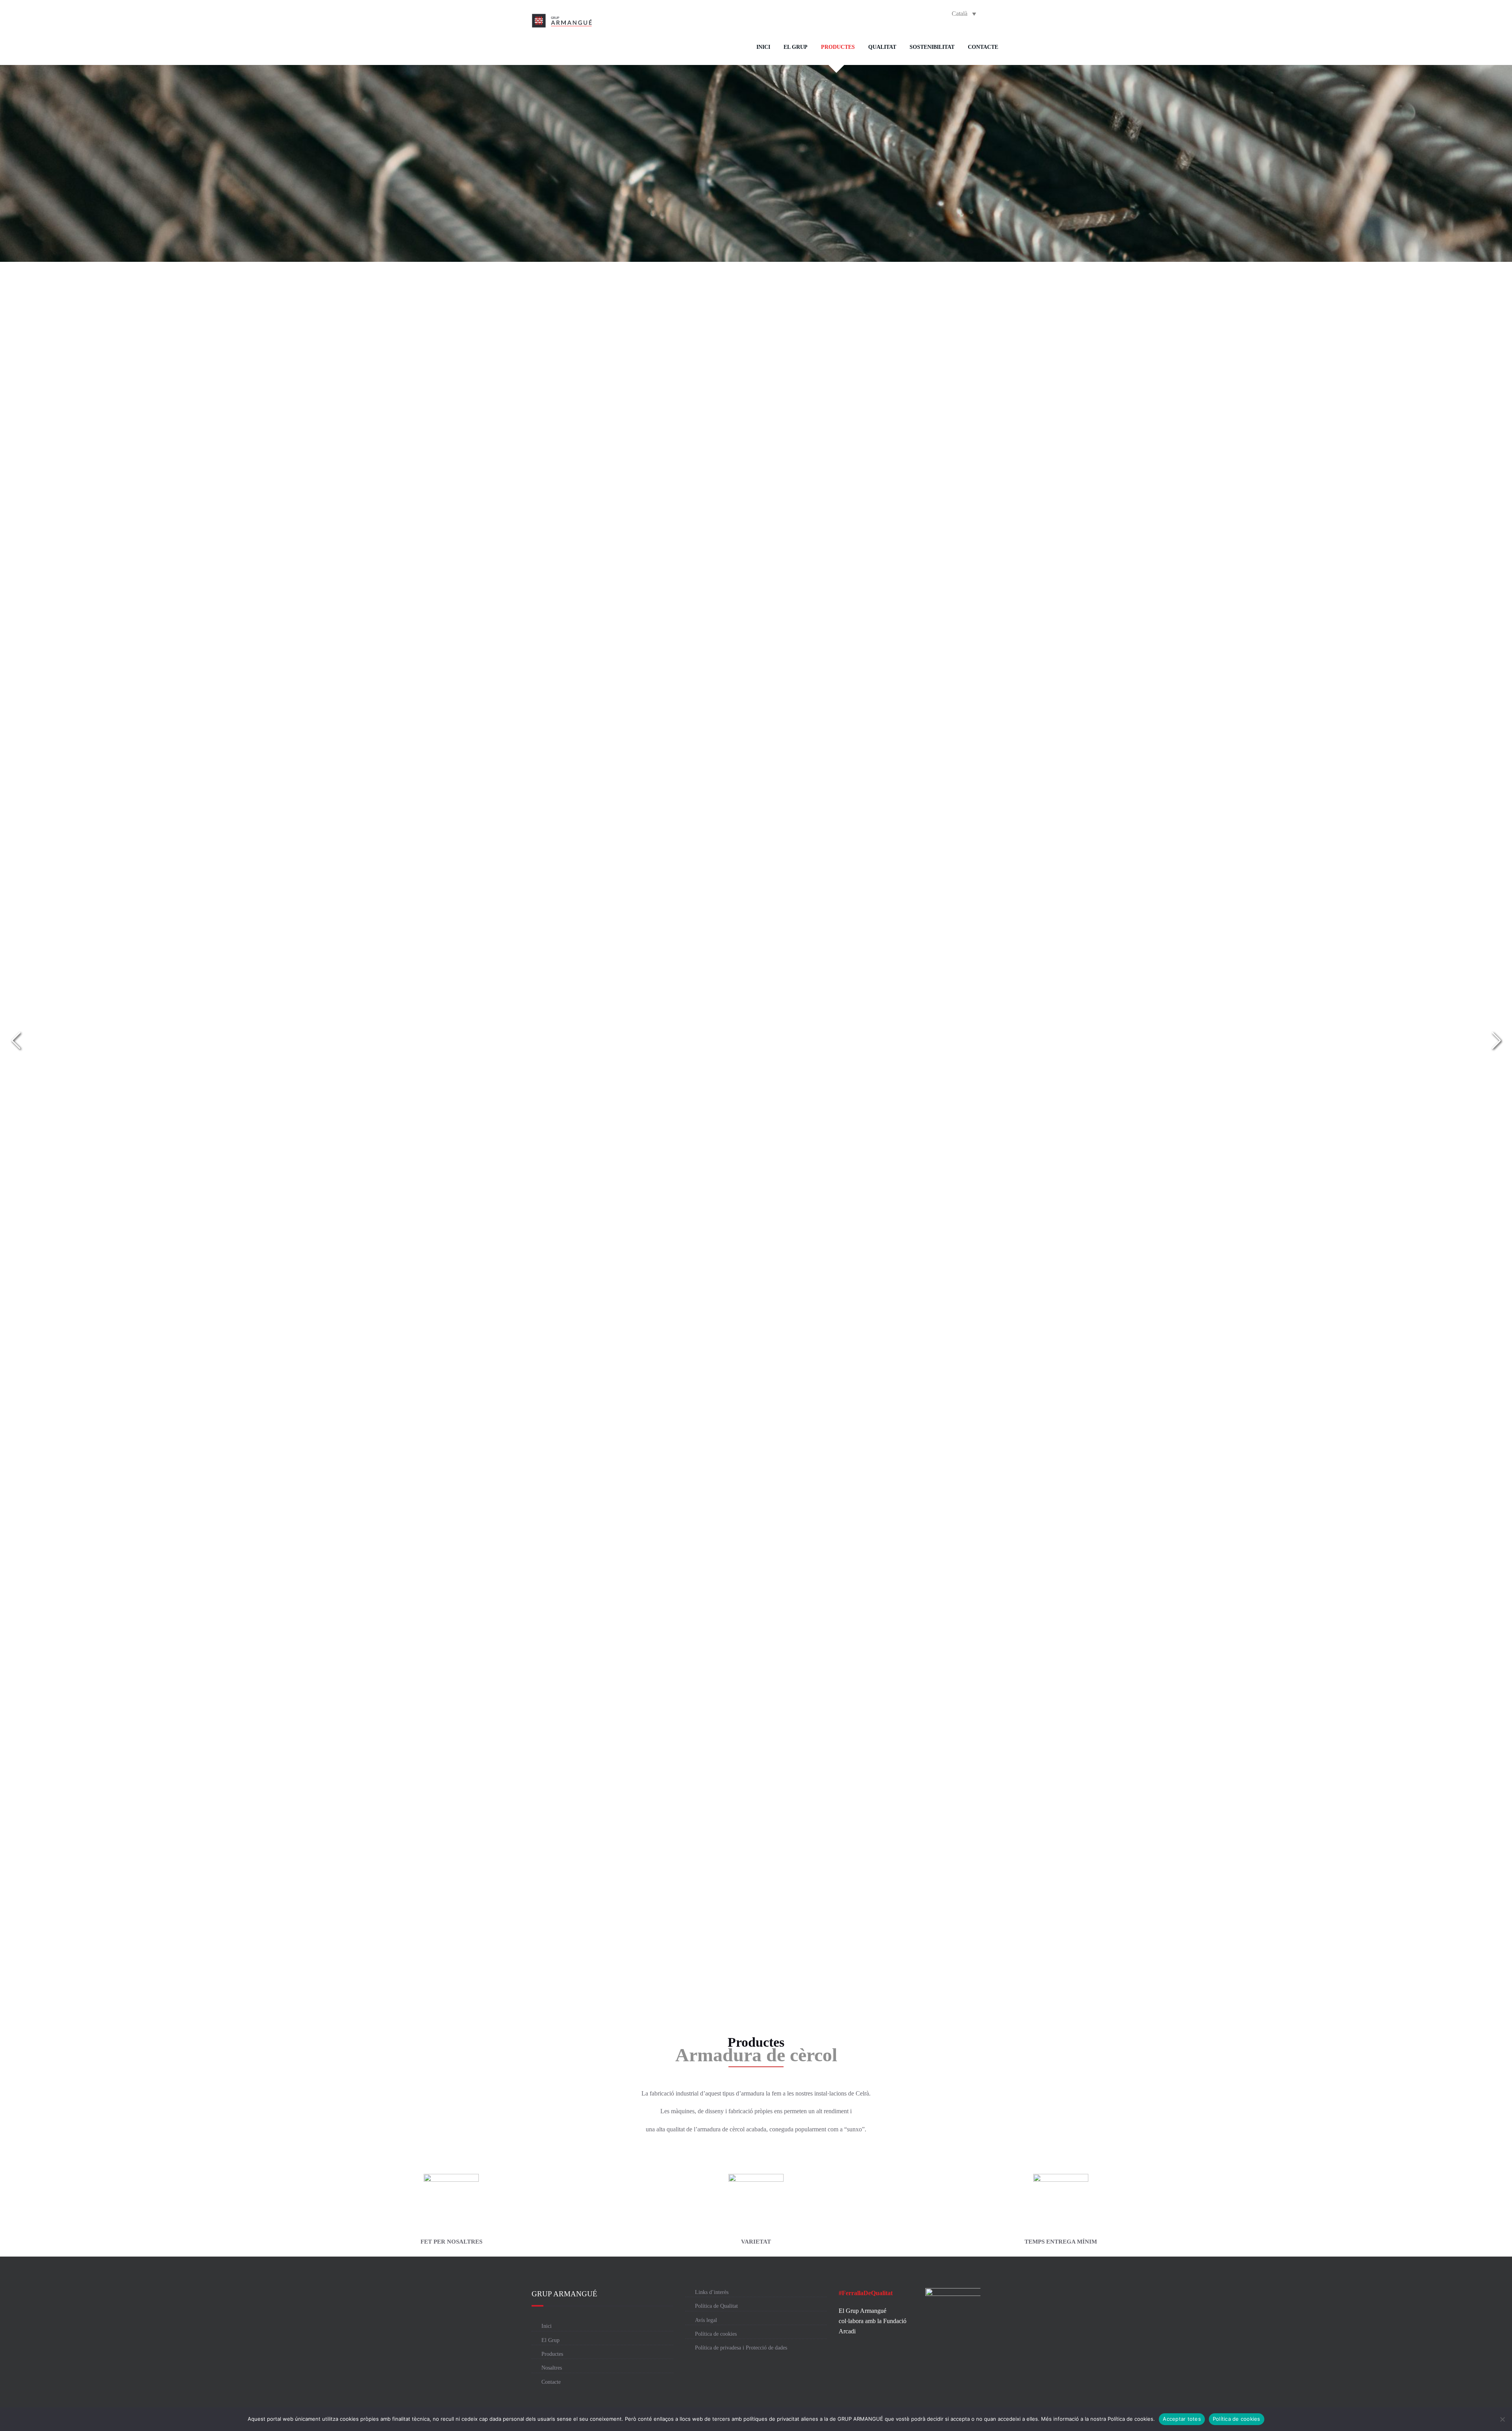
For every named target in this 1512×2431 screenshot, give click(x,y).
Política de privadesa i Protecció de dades (741, 2348)
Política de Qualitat (716, 2306)
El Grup (796, 47)
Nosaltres (552, 2368)
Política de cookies (716, 2334)
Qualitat (882, 47)
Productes (838, 47)
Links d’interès (712, 2292)
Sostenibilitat (932, 47)
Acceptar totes (1182, 2419)
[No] (1502, 2419)
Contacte (983, 47)
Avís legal (706, 2320)
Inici (763, 47)
